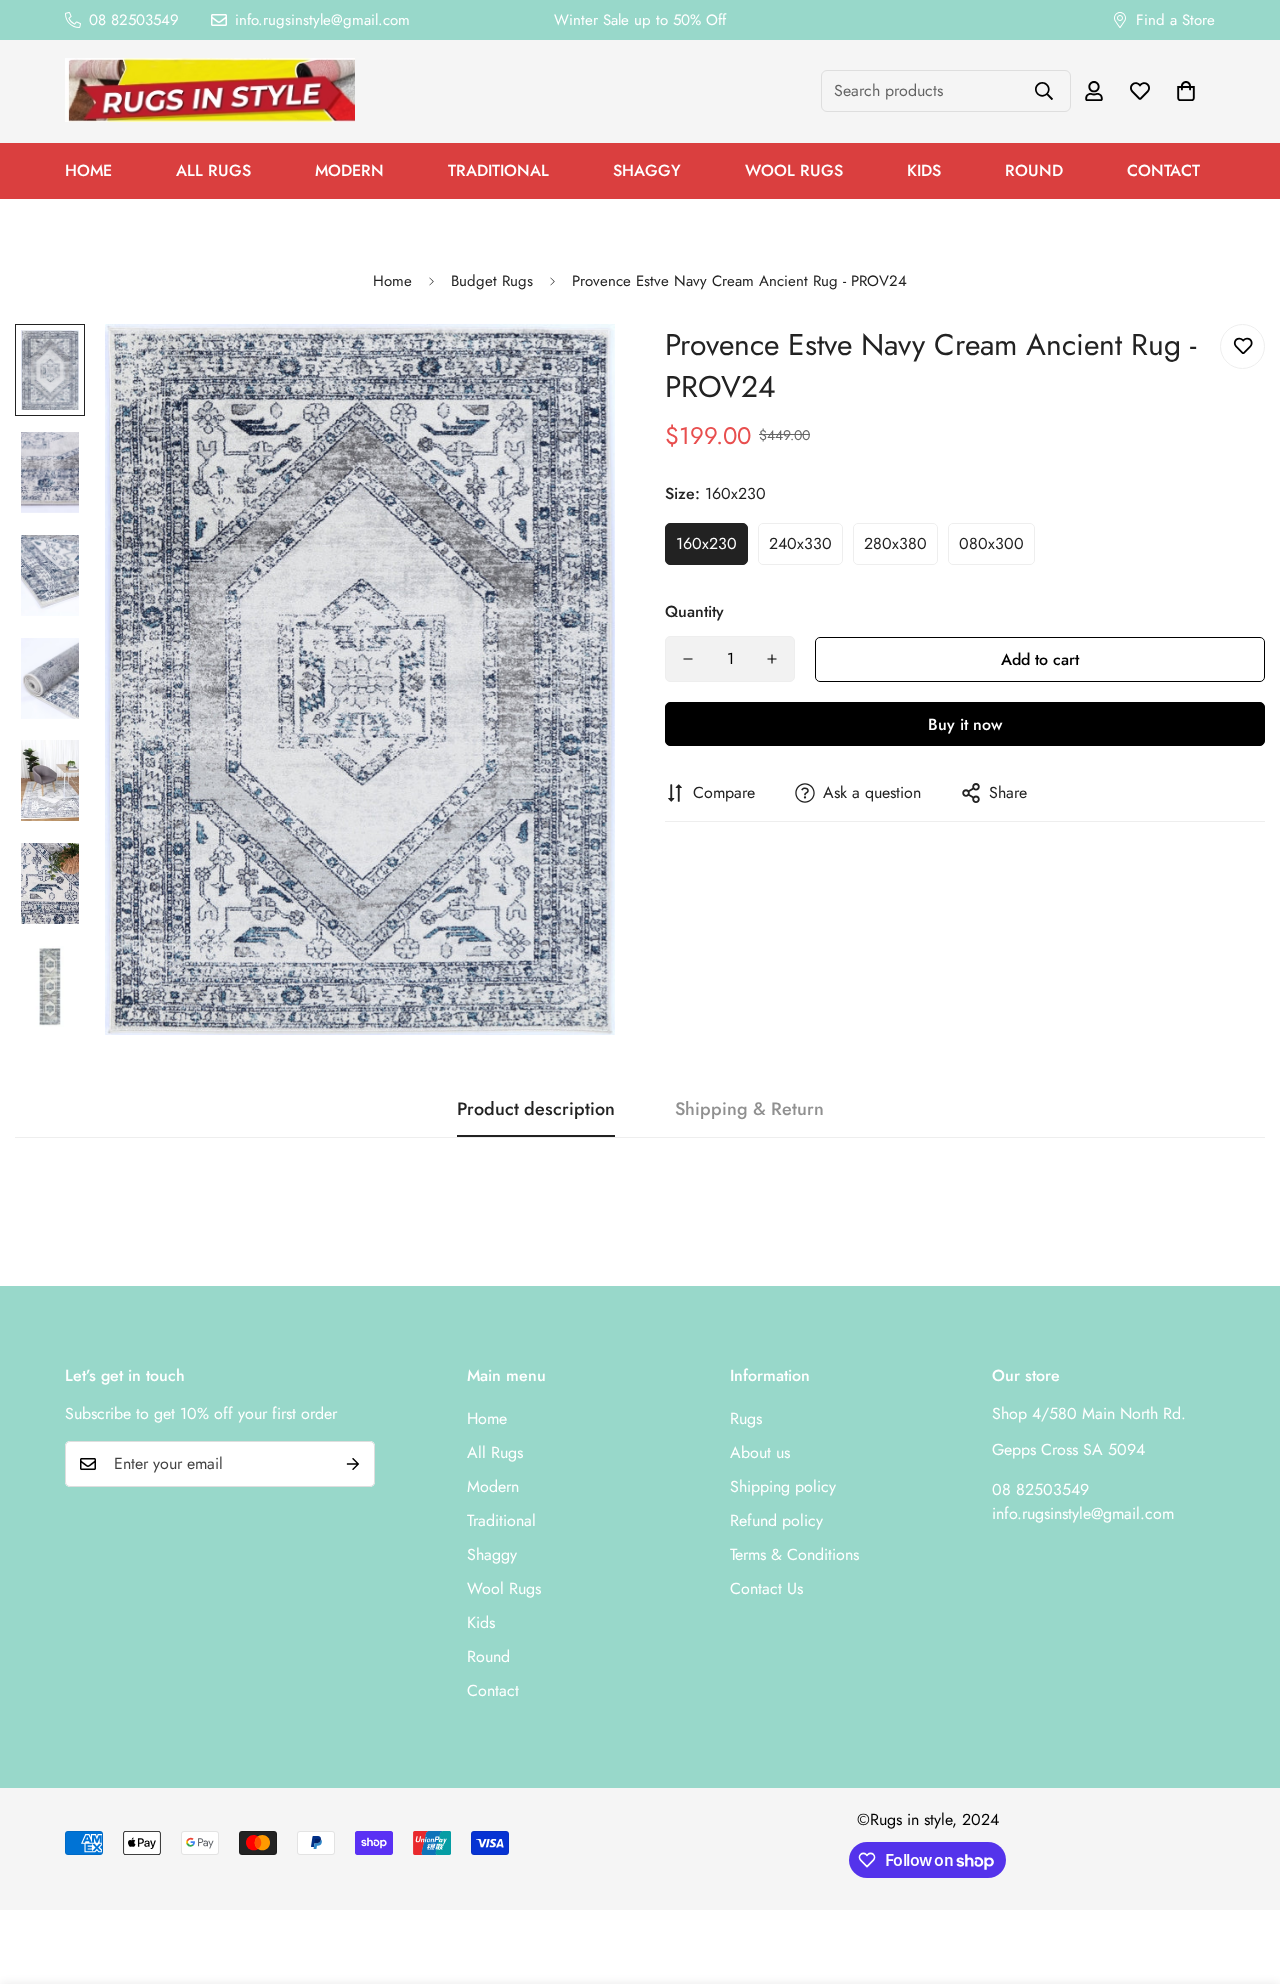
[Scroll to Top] (1241, 1875)
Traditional (498, 170)
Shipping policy (783, 1486)
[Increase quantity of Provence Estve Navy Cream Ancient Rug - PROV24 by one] (772, 659)
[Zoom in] (572, 366)
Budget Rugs (492, 281)
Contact (1163, 170)
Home (88, 170)
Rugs (746, 1418)
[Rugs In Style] (210, 91)
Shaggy (647, 170)
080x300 (991, 543)
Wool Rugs (794, 170)
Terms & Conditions (794, 1554)
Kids (924, 170)
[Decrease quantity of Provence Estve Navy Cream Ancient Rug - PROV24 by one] (688, 659)
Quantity (694, 611)
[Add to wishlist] (1242, 346)
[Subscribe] (353, 1464)
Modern (349, 170)
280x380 (895, 543)
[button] (1186, 91)
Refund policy (776, 1520)
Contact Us (766, 1588)
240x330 (800, 543)
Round (1034, 170)
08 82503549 (1040, 1489)
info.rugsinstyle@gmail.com (1083, 1513)
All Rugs (213, 170)
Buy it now (965, 724)
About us (760, 1452)
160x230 (706, 543)
